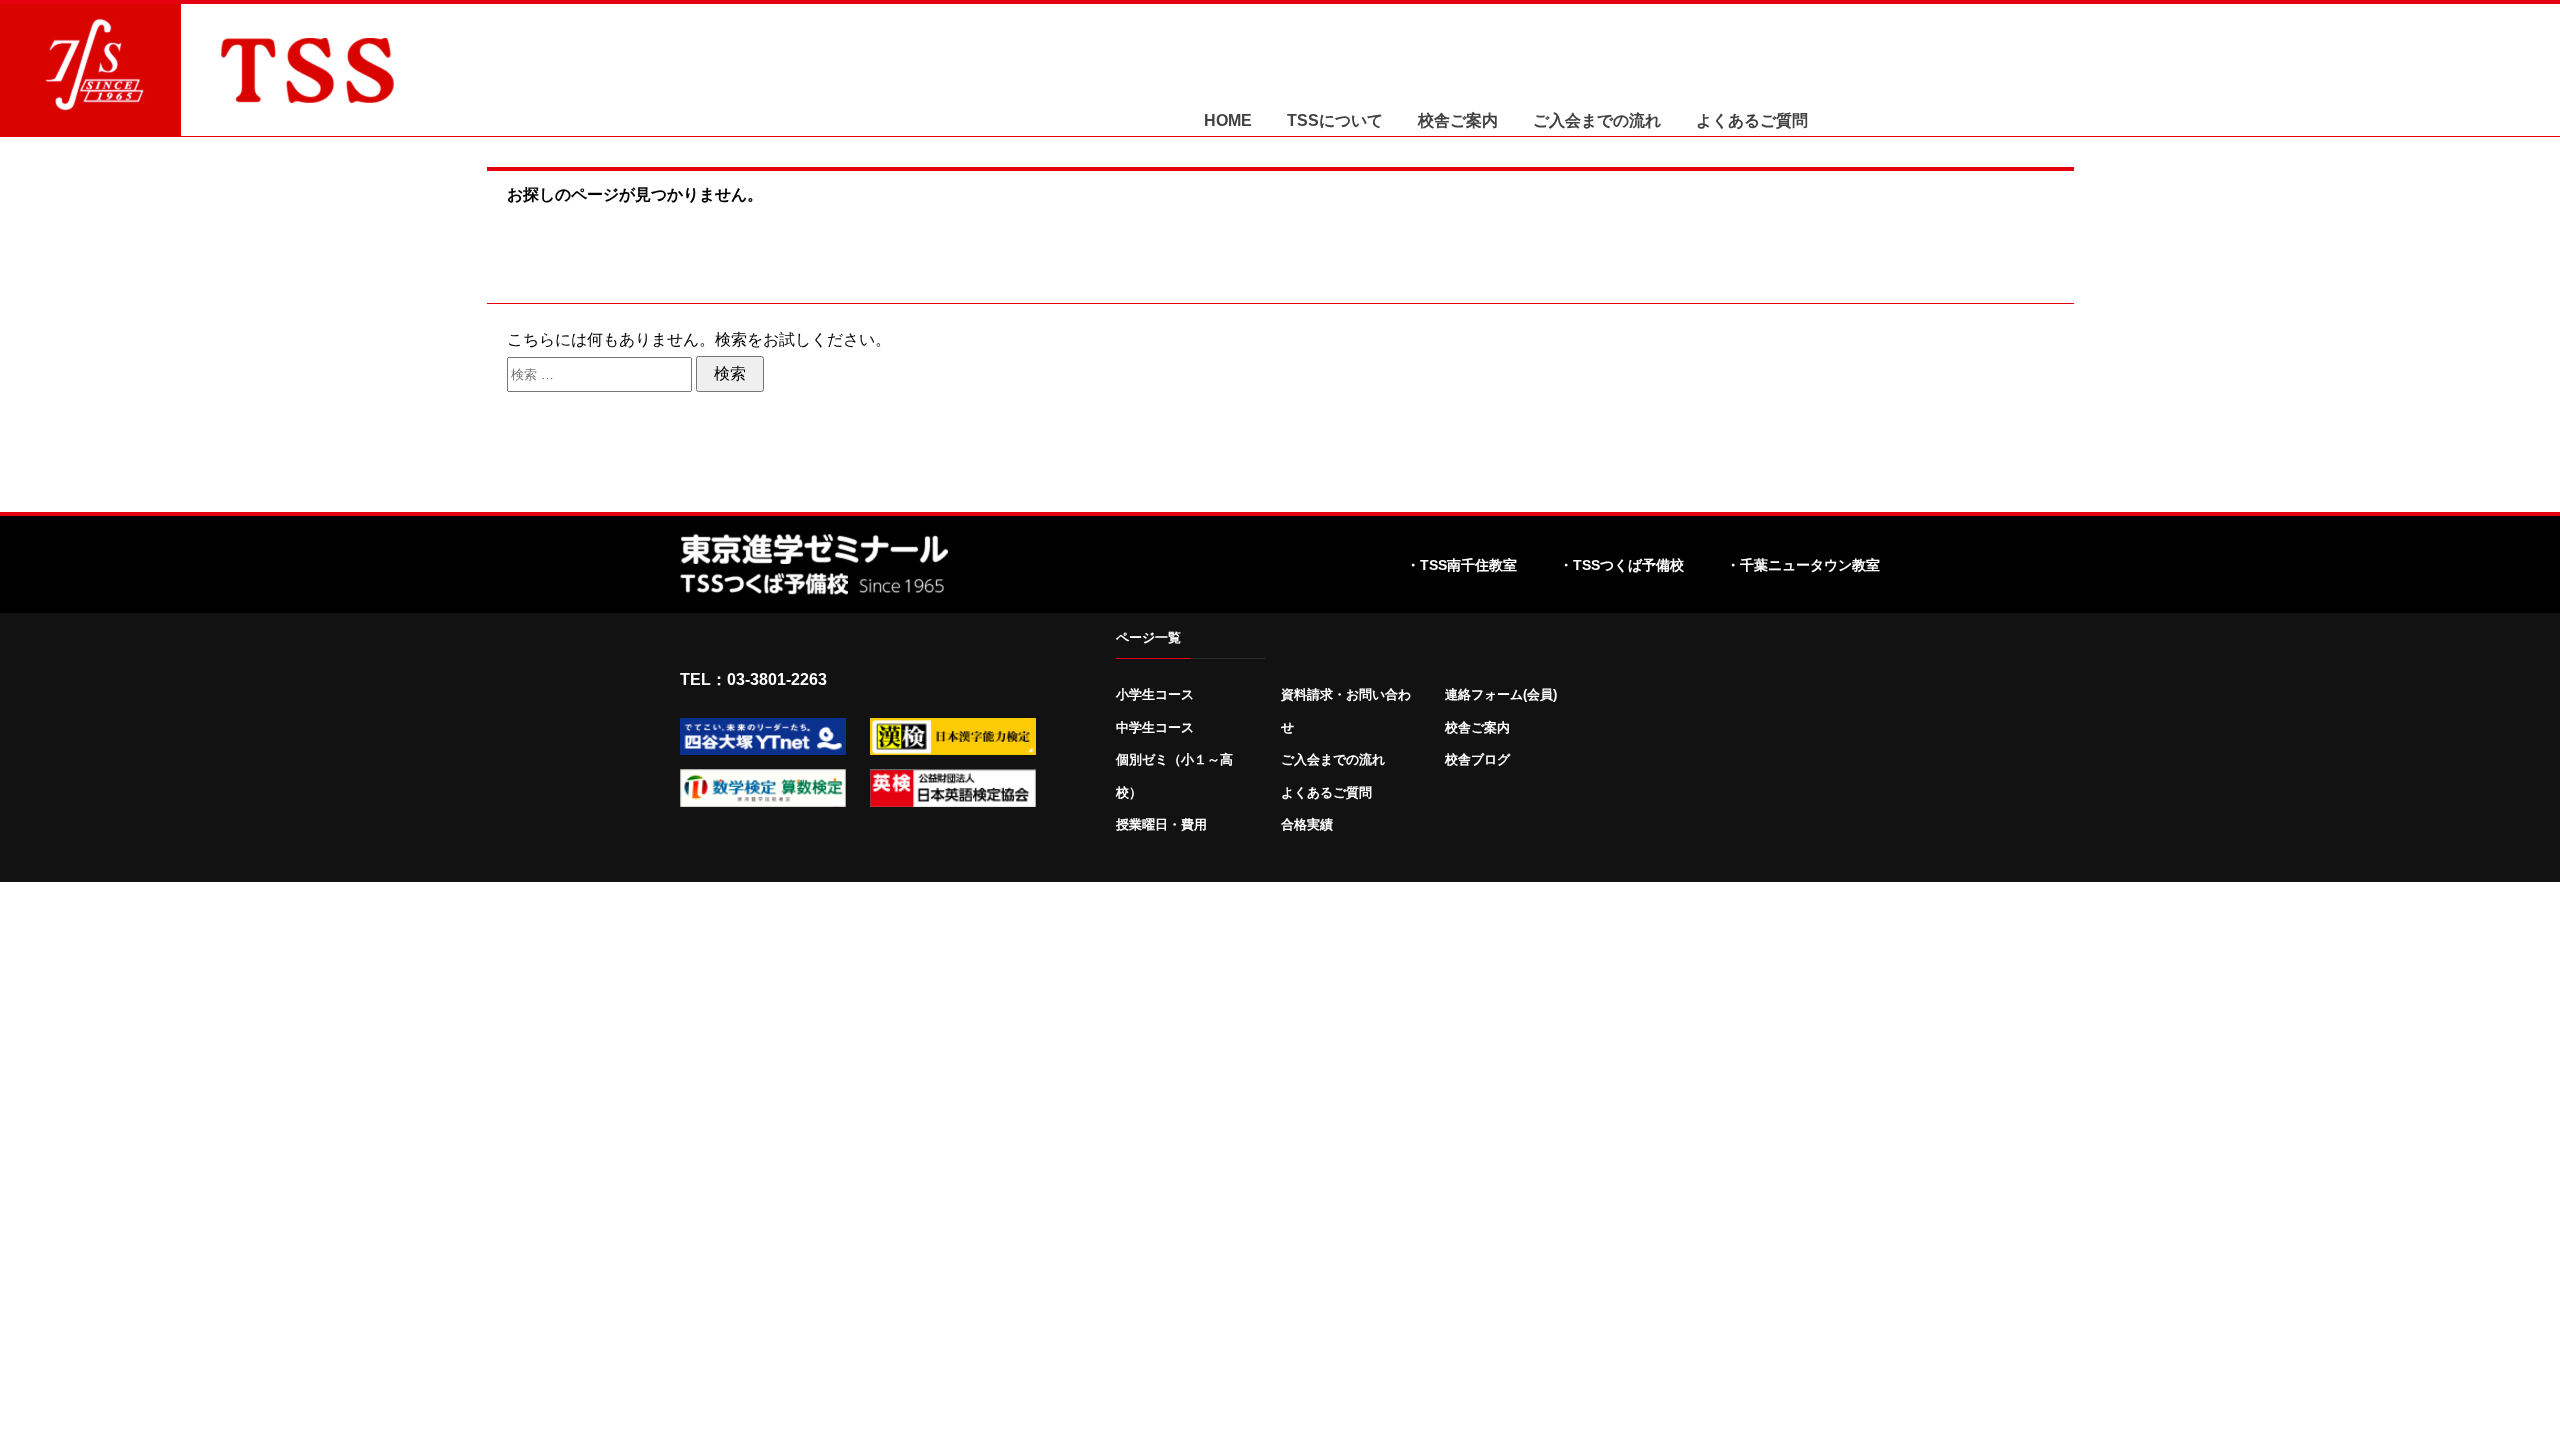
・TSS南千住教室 (1461, 565)
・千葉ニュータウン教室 (1803, 565)
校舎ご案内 (1458, 121)
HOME (1228, 121)
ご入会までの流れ (1597, 121)
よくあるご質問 (1752, 121)
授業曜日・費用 (1161, 824)
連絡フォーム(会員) (1501, 694)
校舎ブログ (1477, 759)
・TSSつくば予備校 (1621, 565)
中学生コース (1155, 727)
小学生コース (1155, 694)
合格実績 (1307, 824)
